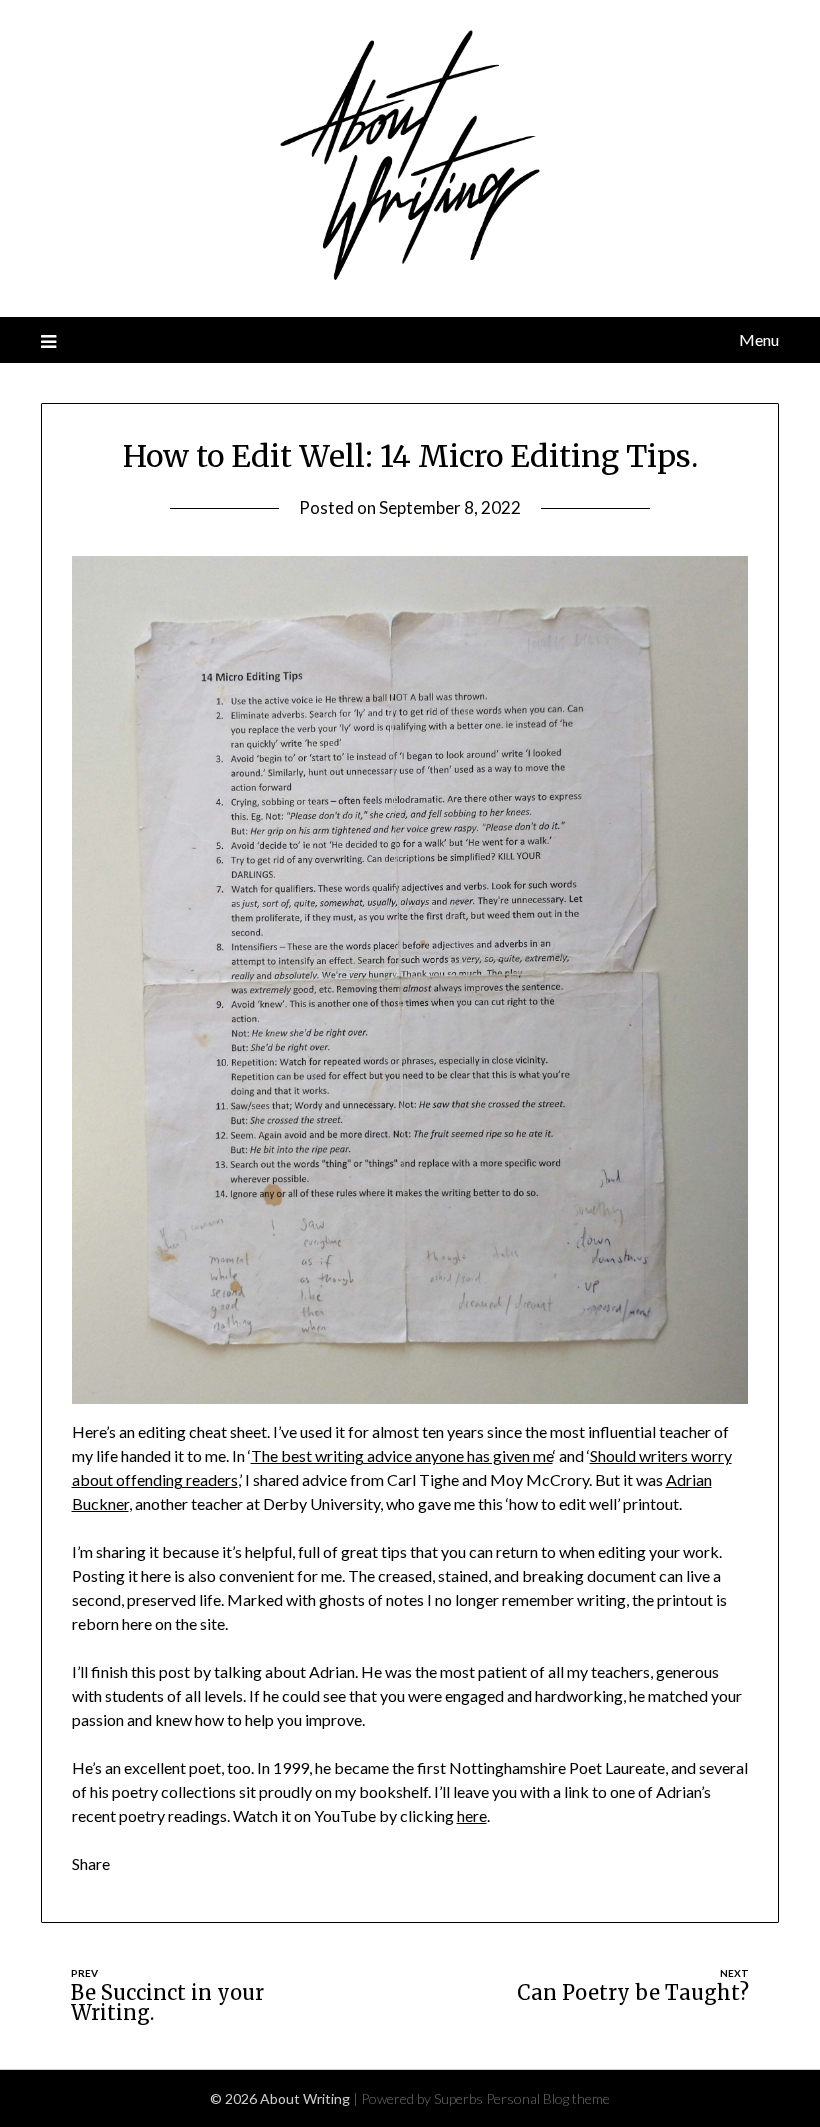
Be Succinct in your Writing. (167, 2002)
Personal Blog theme (548, 2098)
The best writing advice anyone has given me (402, 1455)
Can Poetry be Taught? (633, 1992)
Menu (759, 339)
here (472, 1815)
